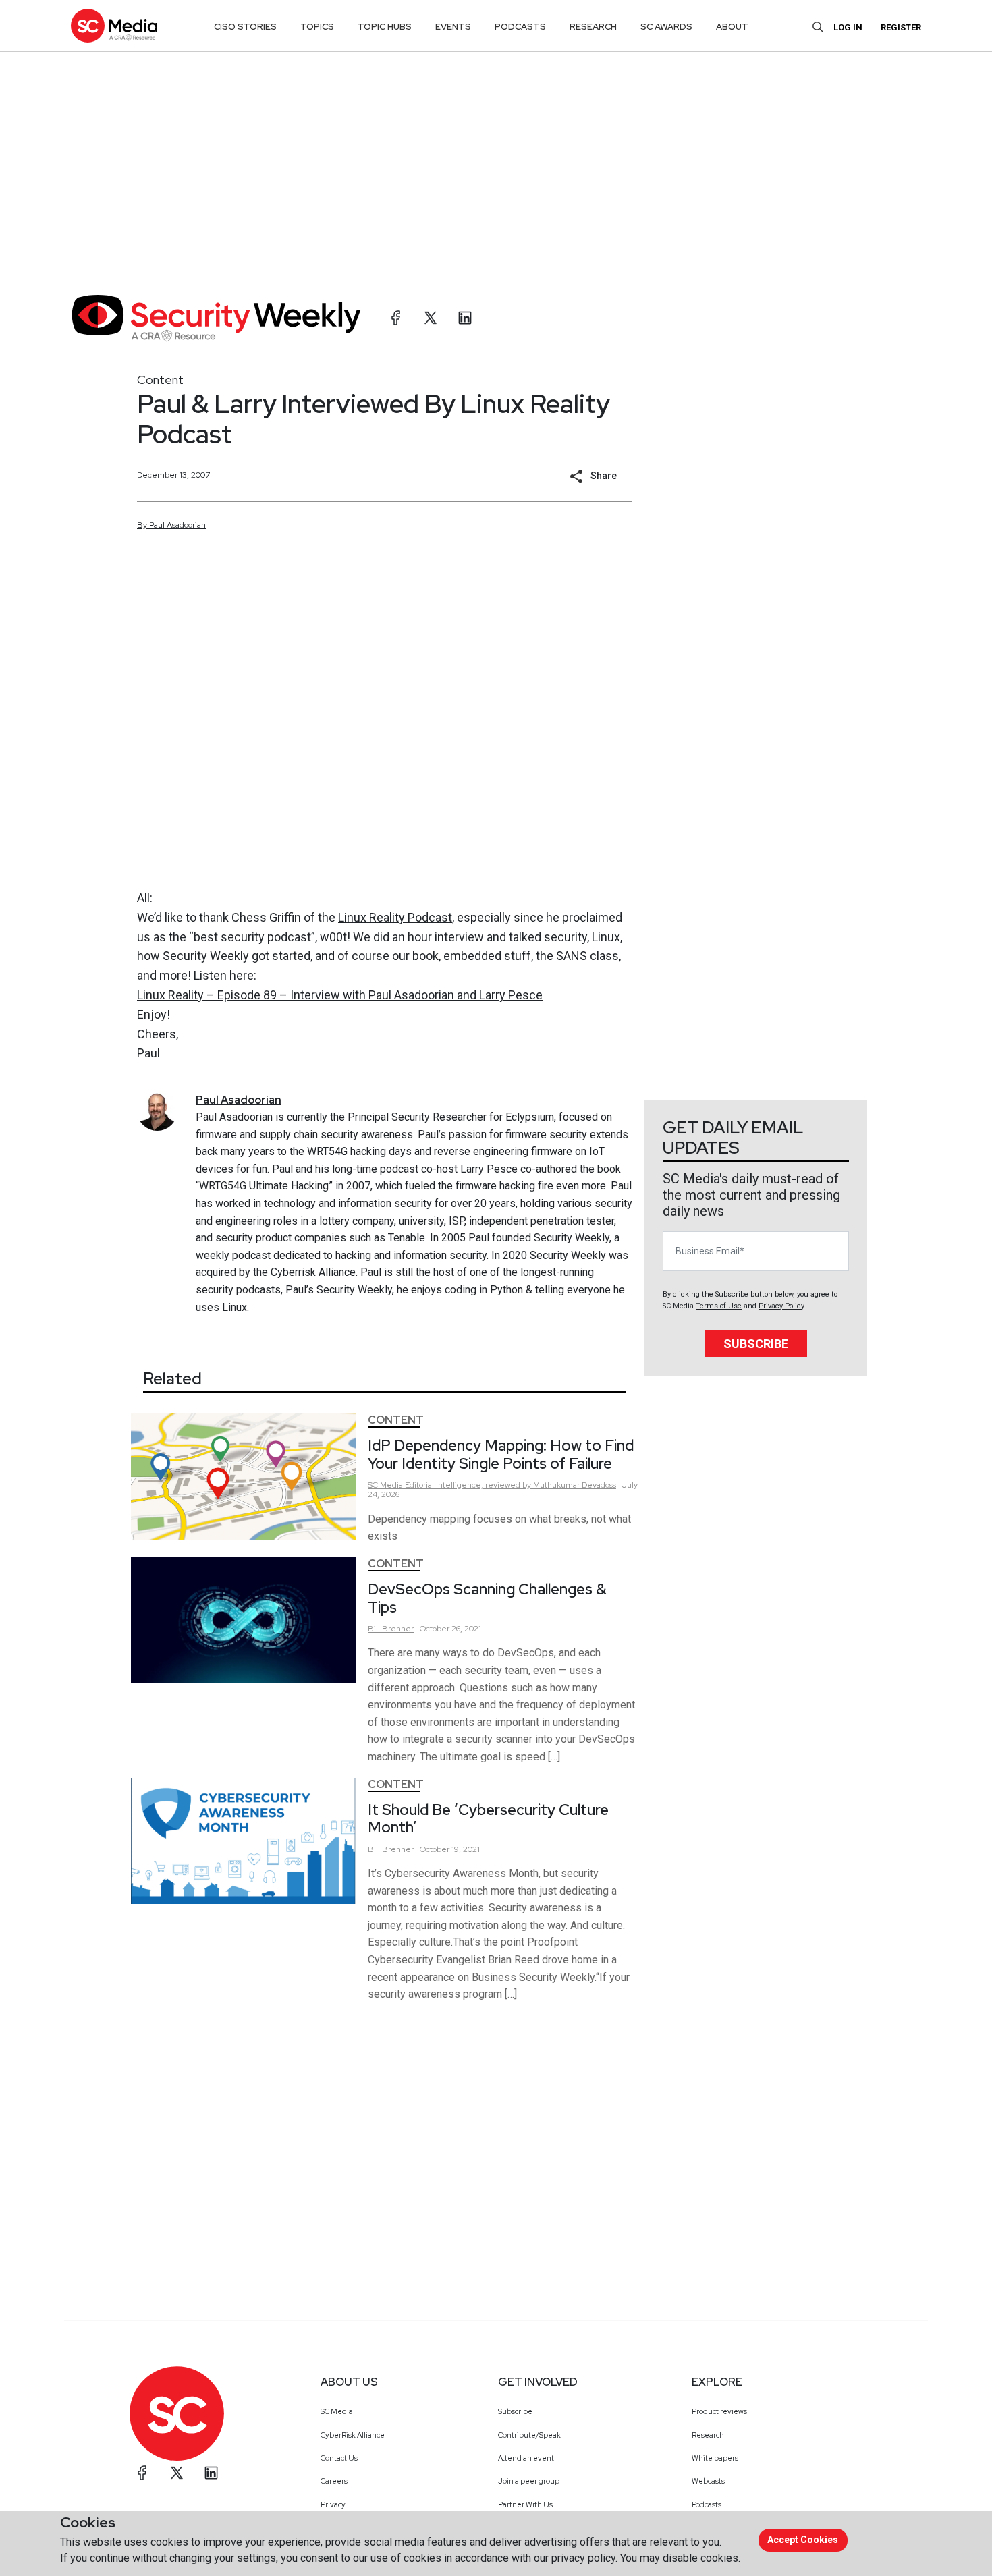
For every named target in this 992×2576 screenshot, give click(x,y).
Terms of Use (719, 1306)
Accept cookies (803, 2540)
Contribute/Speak (529, 2435)
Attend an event (526, 2458)
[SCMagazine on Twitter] (177, 2473)
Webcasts (708, 2481)
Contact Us (339, 2458)
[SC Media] (114, 25)
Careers (334, 2481)
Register (901, 27)
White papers (715, 2458)
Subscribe (756, 1344)
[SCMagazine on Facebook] (142, 2473)
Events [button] (453, 27)
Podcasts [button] (520, 27)
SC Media (337, 2411)
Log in (848, 27)
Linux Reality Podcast (395, 917)
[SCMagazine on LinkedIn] (211, 2473)
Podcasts (707, 2504)
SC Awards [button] (666, 27)
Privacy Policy (781, 1306)
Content (160, 380)
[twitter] (431, 318)
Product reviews (719, 2411)
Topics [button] (317, 27)
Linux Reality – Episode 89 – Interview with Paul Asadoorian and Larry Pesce (340, 995)
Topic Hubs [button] (385, 27)
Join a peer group (529, 2481)
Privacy (333, 2504)
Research (708, 2435)
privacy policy (583, 2558)
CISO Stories (245, 27)
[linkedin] (465, 318)
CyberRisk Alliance (353, 2435)
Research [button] (593, 27)
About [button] (732, 27)
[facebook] (396, 318)
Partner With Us (525, 2504)
